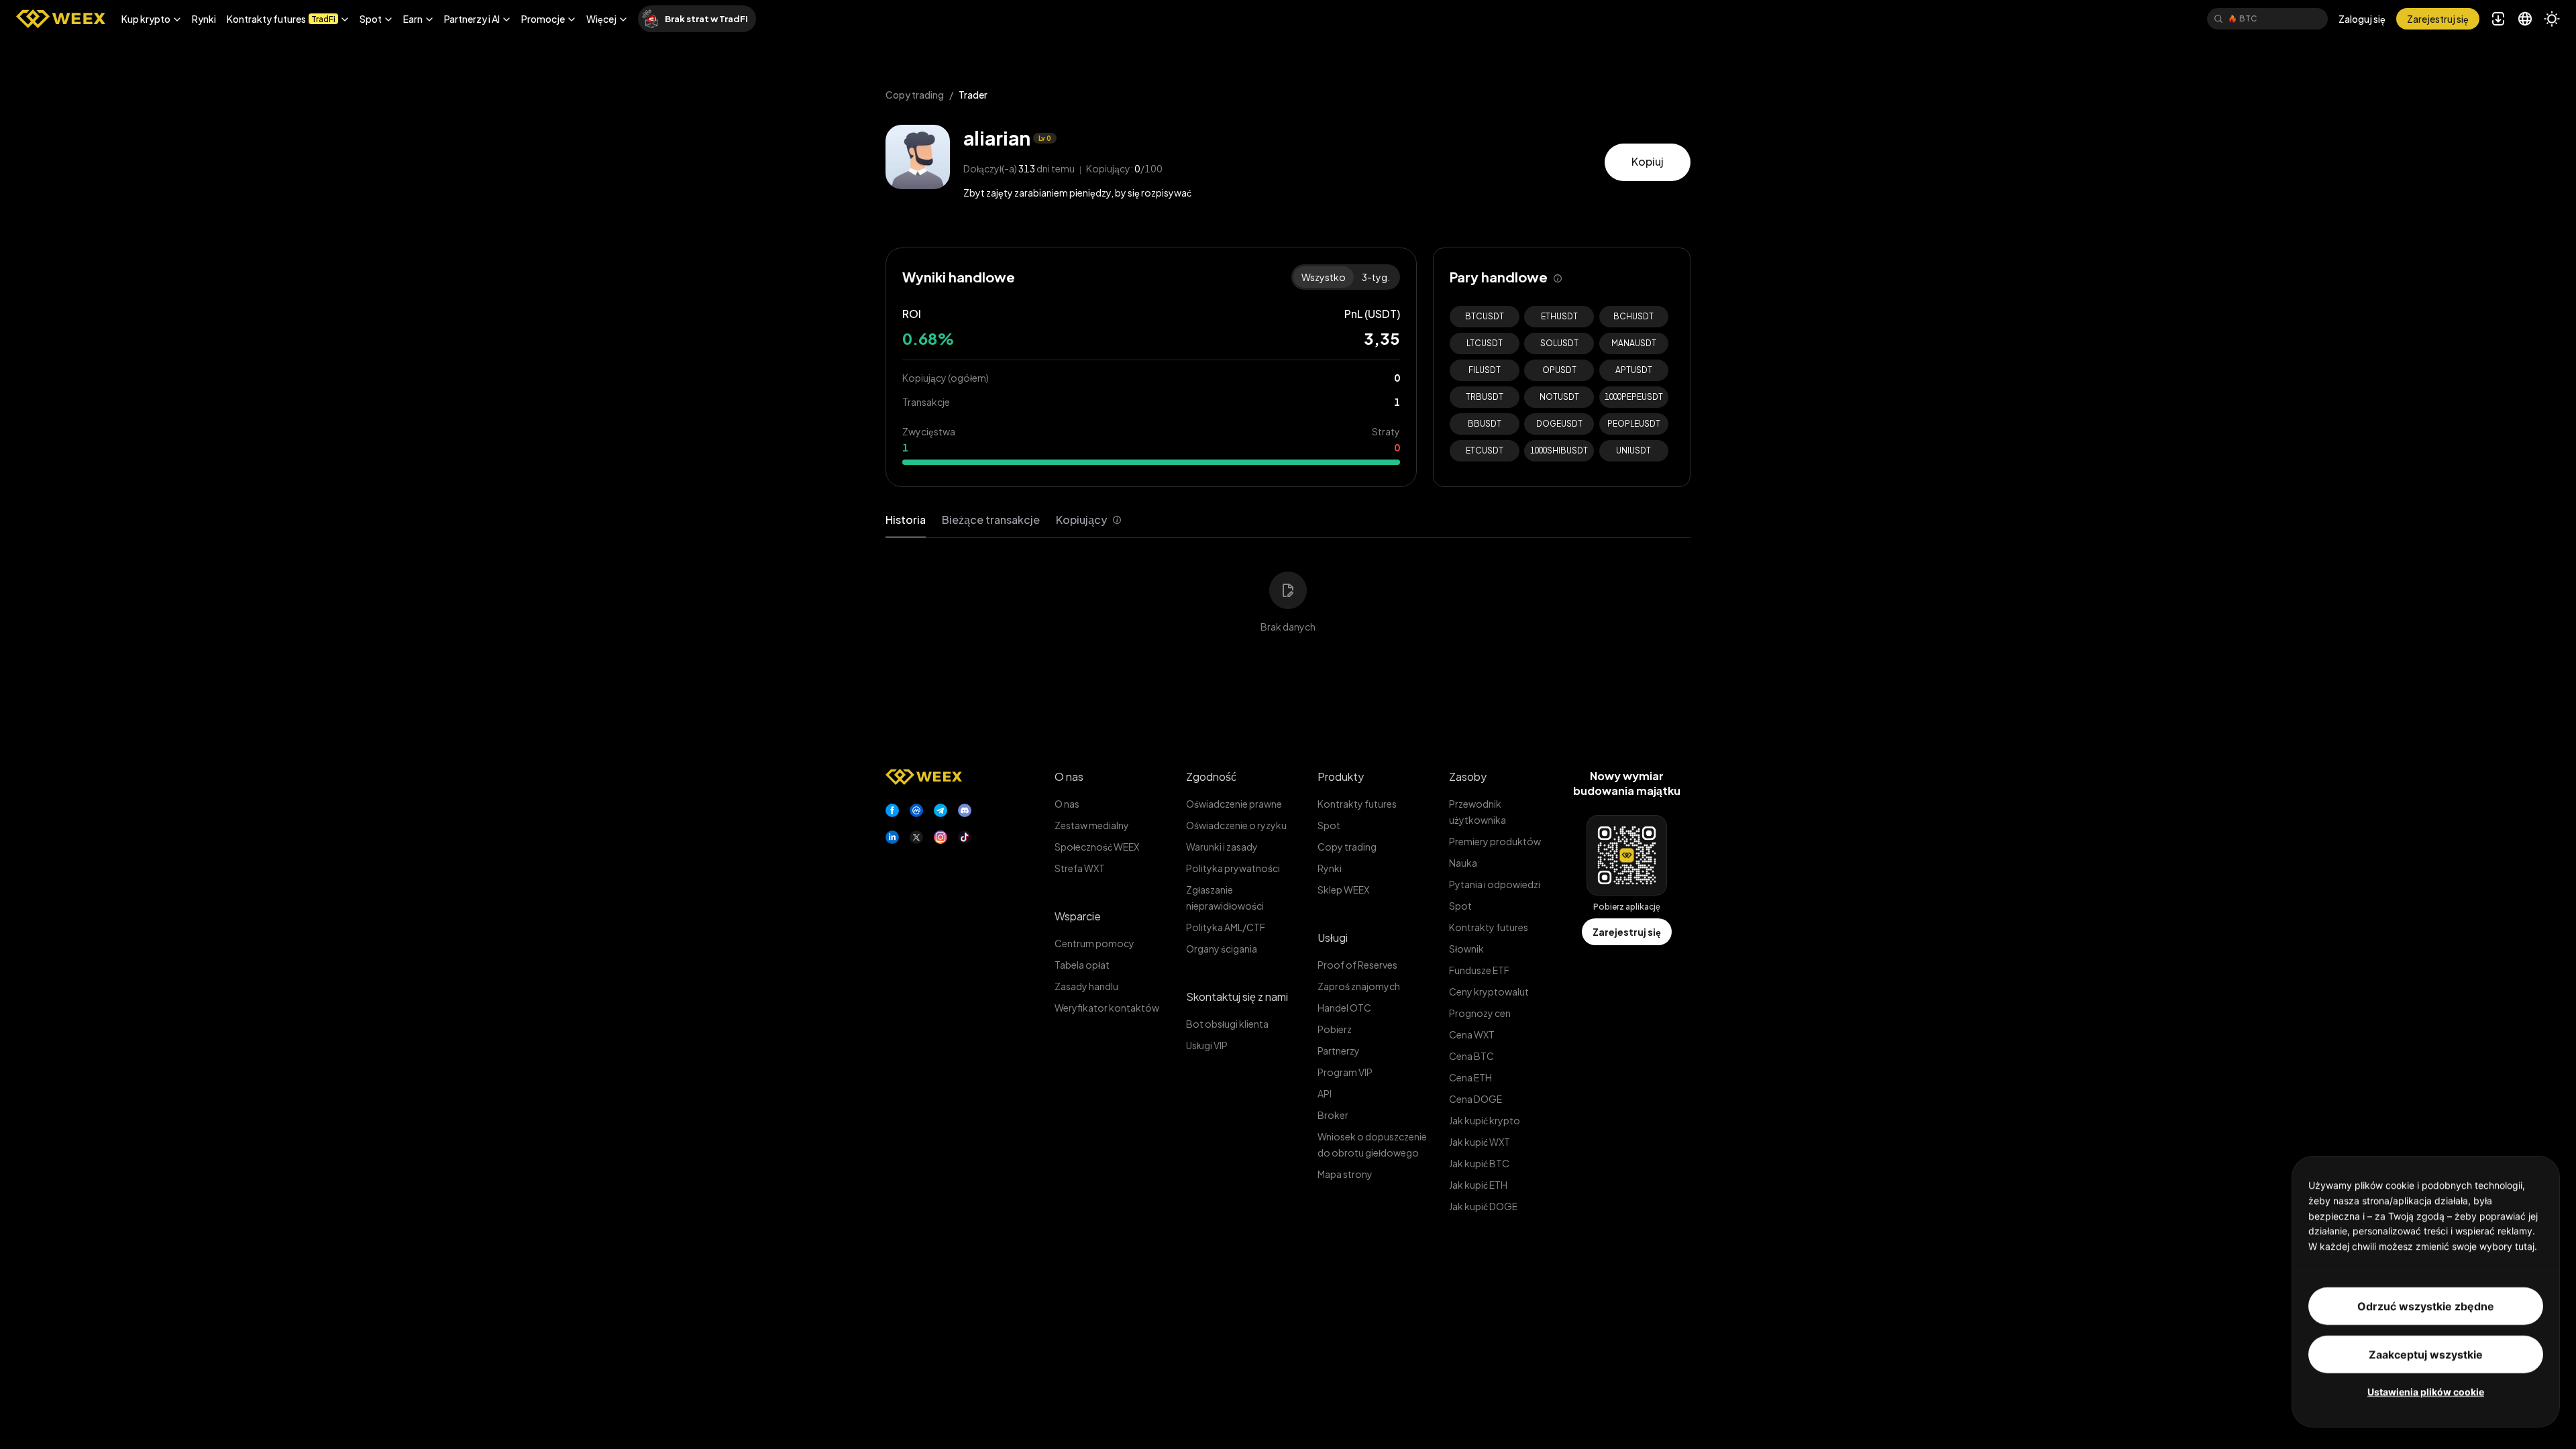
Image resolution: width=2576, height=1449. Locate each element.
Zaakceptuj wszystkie (2426, 1354)
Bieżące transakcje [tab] (991, 520)
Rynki (204, 19)
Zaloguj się (2362, 19)
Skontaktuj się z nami (1237, 997)
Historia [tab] (906, 520)
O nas (1069, 776)
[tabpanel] (1288, 594)
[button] (151, 19)
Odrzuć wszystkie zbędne (2426, 1306)
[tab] (1089, 520)
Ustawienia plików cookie (2426, 1392)
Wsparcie (1078, 916)
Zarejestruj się (1627, 932)
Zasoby (1468, 776)
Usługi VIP (1207, 1045)
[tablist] (1004, 520)
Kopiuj (1648, 161)
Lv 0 (1045, 138)
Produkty (1341, 776)
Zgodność (1211, 776)
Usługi (1333, 937)
